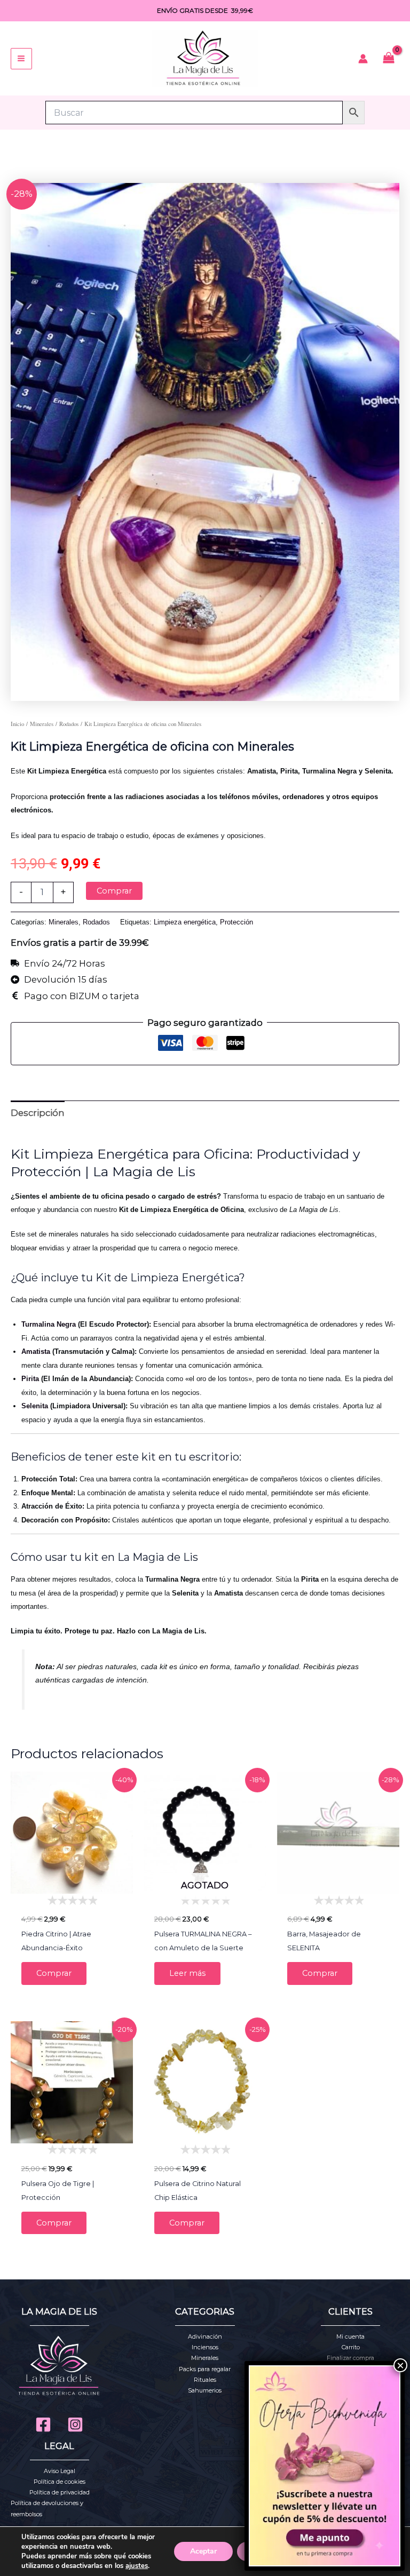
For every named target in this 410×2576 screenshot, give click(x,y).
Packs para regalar (205, 2369)
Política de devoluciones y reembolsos (47, 2508)
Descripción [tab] (38, 1113)
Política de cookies (60, 2482)
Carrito (351, 2347)
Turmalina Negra (49, 1324)
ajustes (137, 2566)
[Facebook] (43, 2425)
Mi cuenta (350, 2336)
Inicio (17, 724)
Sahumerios (205, 2390)
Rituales (205, 2380)
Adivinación (205, 2336)
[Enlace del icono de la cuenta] (363, 59)
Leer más (187, 1973)
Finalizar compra (350, 2358)
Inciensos (205, 2347)
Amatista (36, 1351)
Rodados (69, 724)
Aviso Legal (60, 2471)
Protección (236, 922)
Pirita (30, 1379)
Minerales (42, 724)
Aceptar (203, 2551)
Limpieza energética (185, 922)
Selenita (35, 1406)
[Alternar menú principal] (21, 59)
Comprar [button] (54, 1973)
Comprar (114, 891)
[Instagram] (75, 2425)
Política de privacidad (60, 2492)
